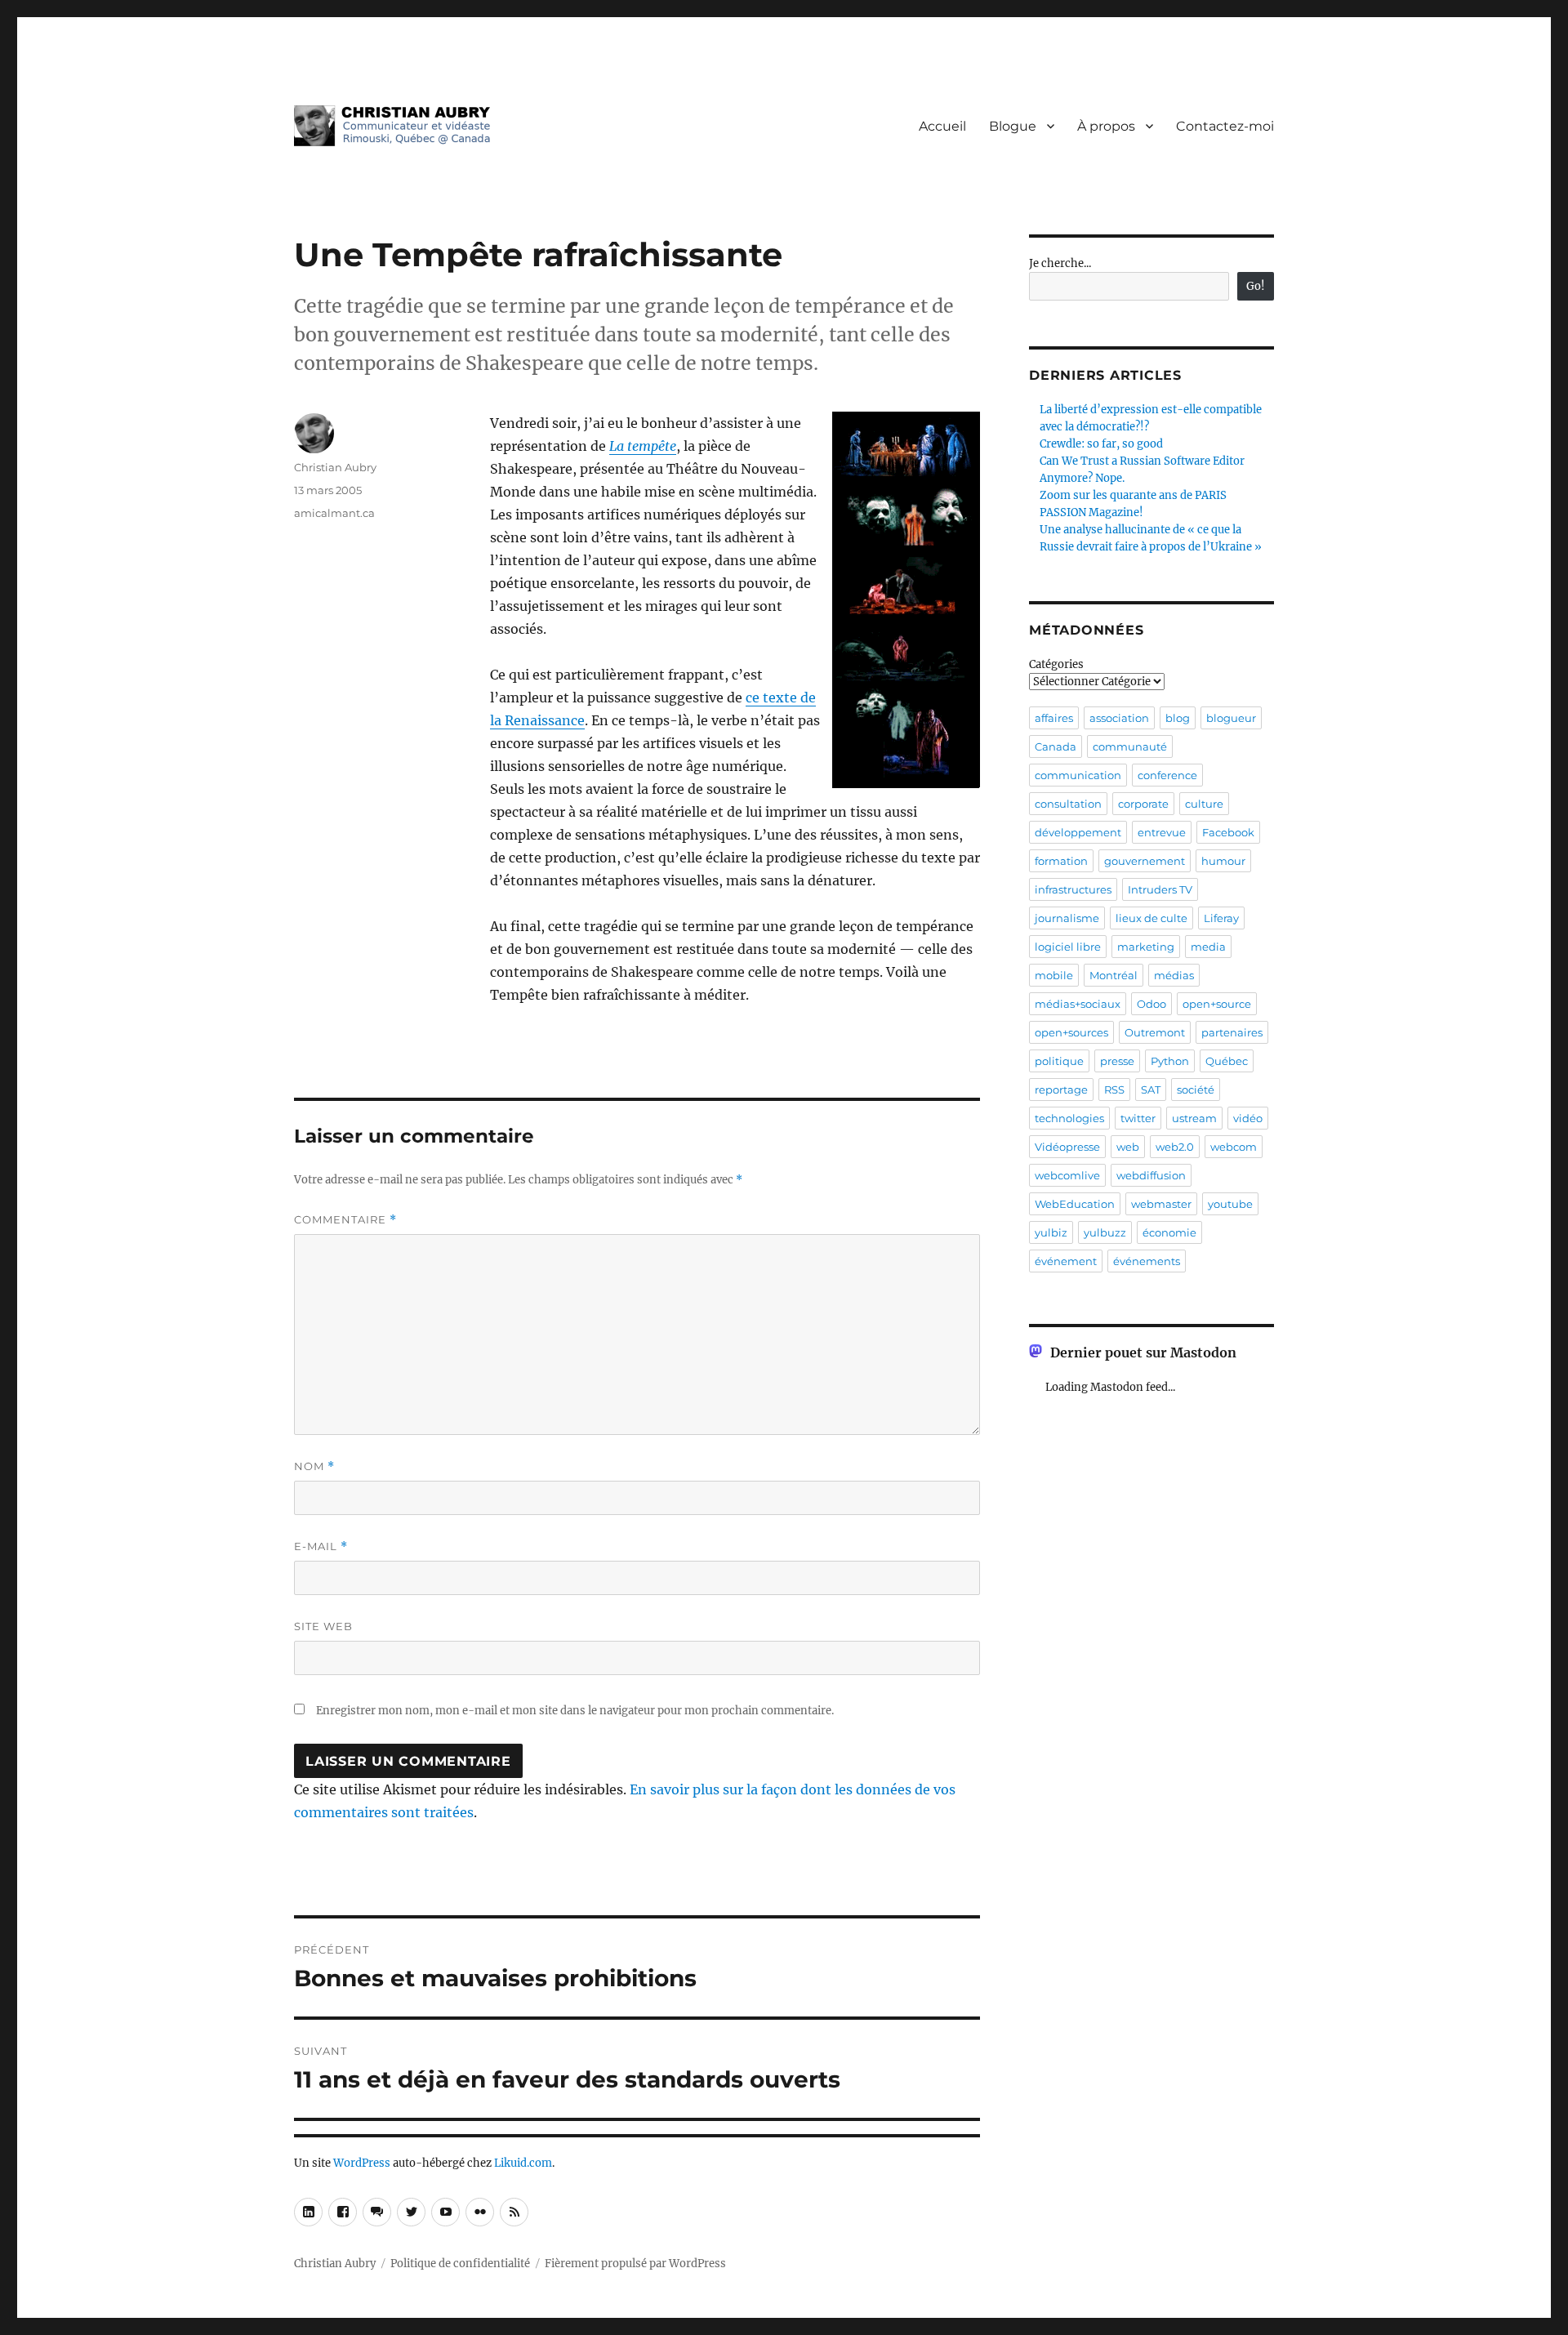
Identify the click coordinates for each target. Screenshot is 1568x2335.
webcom (1234, 1147)
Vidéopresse (1067, 1147)
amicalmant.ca (334, 513)
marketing (1146, 947)
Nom (314, 1466)
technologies (1069, 1118)
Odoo (1151, 1004)
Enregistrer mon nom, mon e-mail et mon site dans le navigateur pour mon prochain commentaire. (575, 1711)
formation (1061, 861)
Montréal (1114, 975)
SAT (1151, 1090)
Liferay (1221, 918)
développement (1078, 832)
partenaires (1232, 1032)
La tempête (643, 446)
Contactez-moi (1225, 126)
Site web (323, 1626)
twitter (1138, 1118)
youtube (1230, 1204)
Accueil (942, 126)
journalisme (1067, 918)
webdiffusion (1151, 1175)
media (1208, 947)
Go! (1256, 286)
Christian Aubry (335, 467)
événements (1147, 1261)
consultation (1068, 804)
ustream (1194, 1118)
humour (1223, 861)
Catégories (1056, 664)
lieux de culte (1151, 918)
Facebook (1228, 832)
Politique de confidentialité (460, 2264)
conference (1167, 775)
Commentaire (345, 1220)
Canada (1056, 746)
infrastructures (1073, 889)
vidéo (1248, 1118)
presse (1117, 1061)
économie (1169, 1232)
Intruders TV (1160, 889)
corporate (1143, 804)
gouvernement (1145, 861)
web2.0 (1175, 1147)
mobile (1054, 975)
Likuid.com (523, 2163)
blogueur (1231, 718)
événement (1066, 1261)
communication (1078, 775)
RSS (1114, 1090)
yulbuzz (1105, 1232)
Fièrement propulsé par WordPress (635, 2264)
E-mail (321, 1546)
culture (1204, 804)
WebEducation (1075, 1204)
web (1128, 1147)
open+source (1217, 1004)
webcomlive (1067, 1175)
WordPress (362, 2163)
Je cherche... (1060, 263)
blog (1178, 718)
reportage (1061, 1090)
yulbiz (1051, 1232)
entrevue (1162, 832)
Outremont (1155, 1032)
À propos (1106, 126)
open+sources (1071, 1032)
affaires (1054, 718)
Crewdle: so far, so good (1101, 444)
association (1119, 718)
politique (1059, 1061)
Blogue (1013, 126)
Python (1170, 1061)
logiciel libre (1068, 947)
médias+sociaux (1078, 1004)
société (1196, 1090)
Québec (1227, 1061)
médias (1174, 975)
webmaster (1161, 1204)
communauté (1130, 746)
